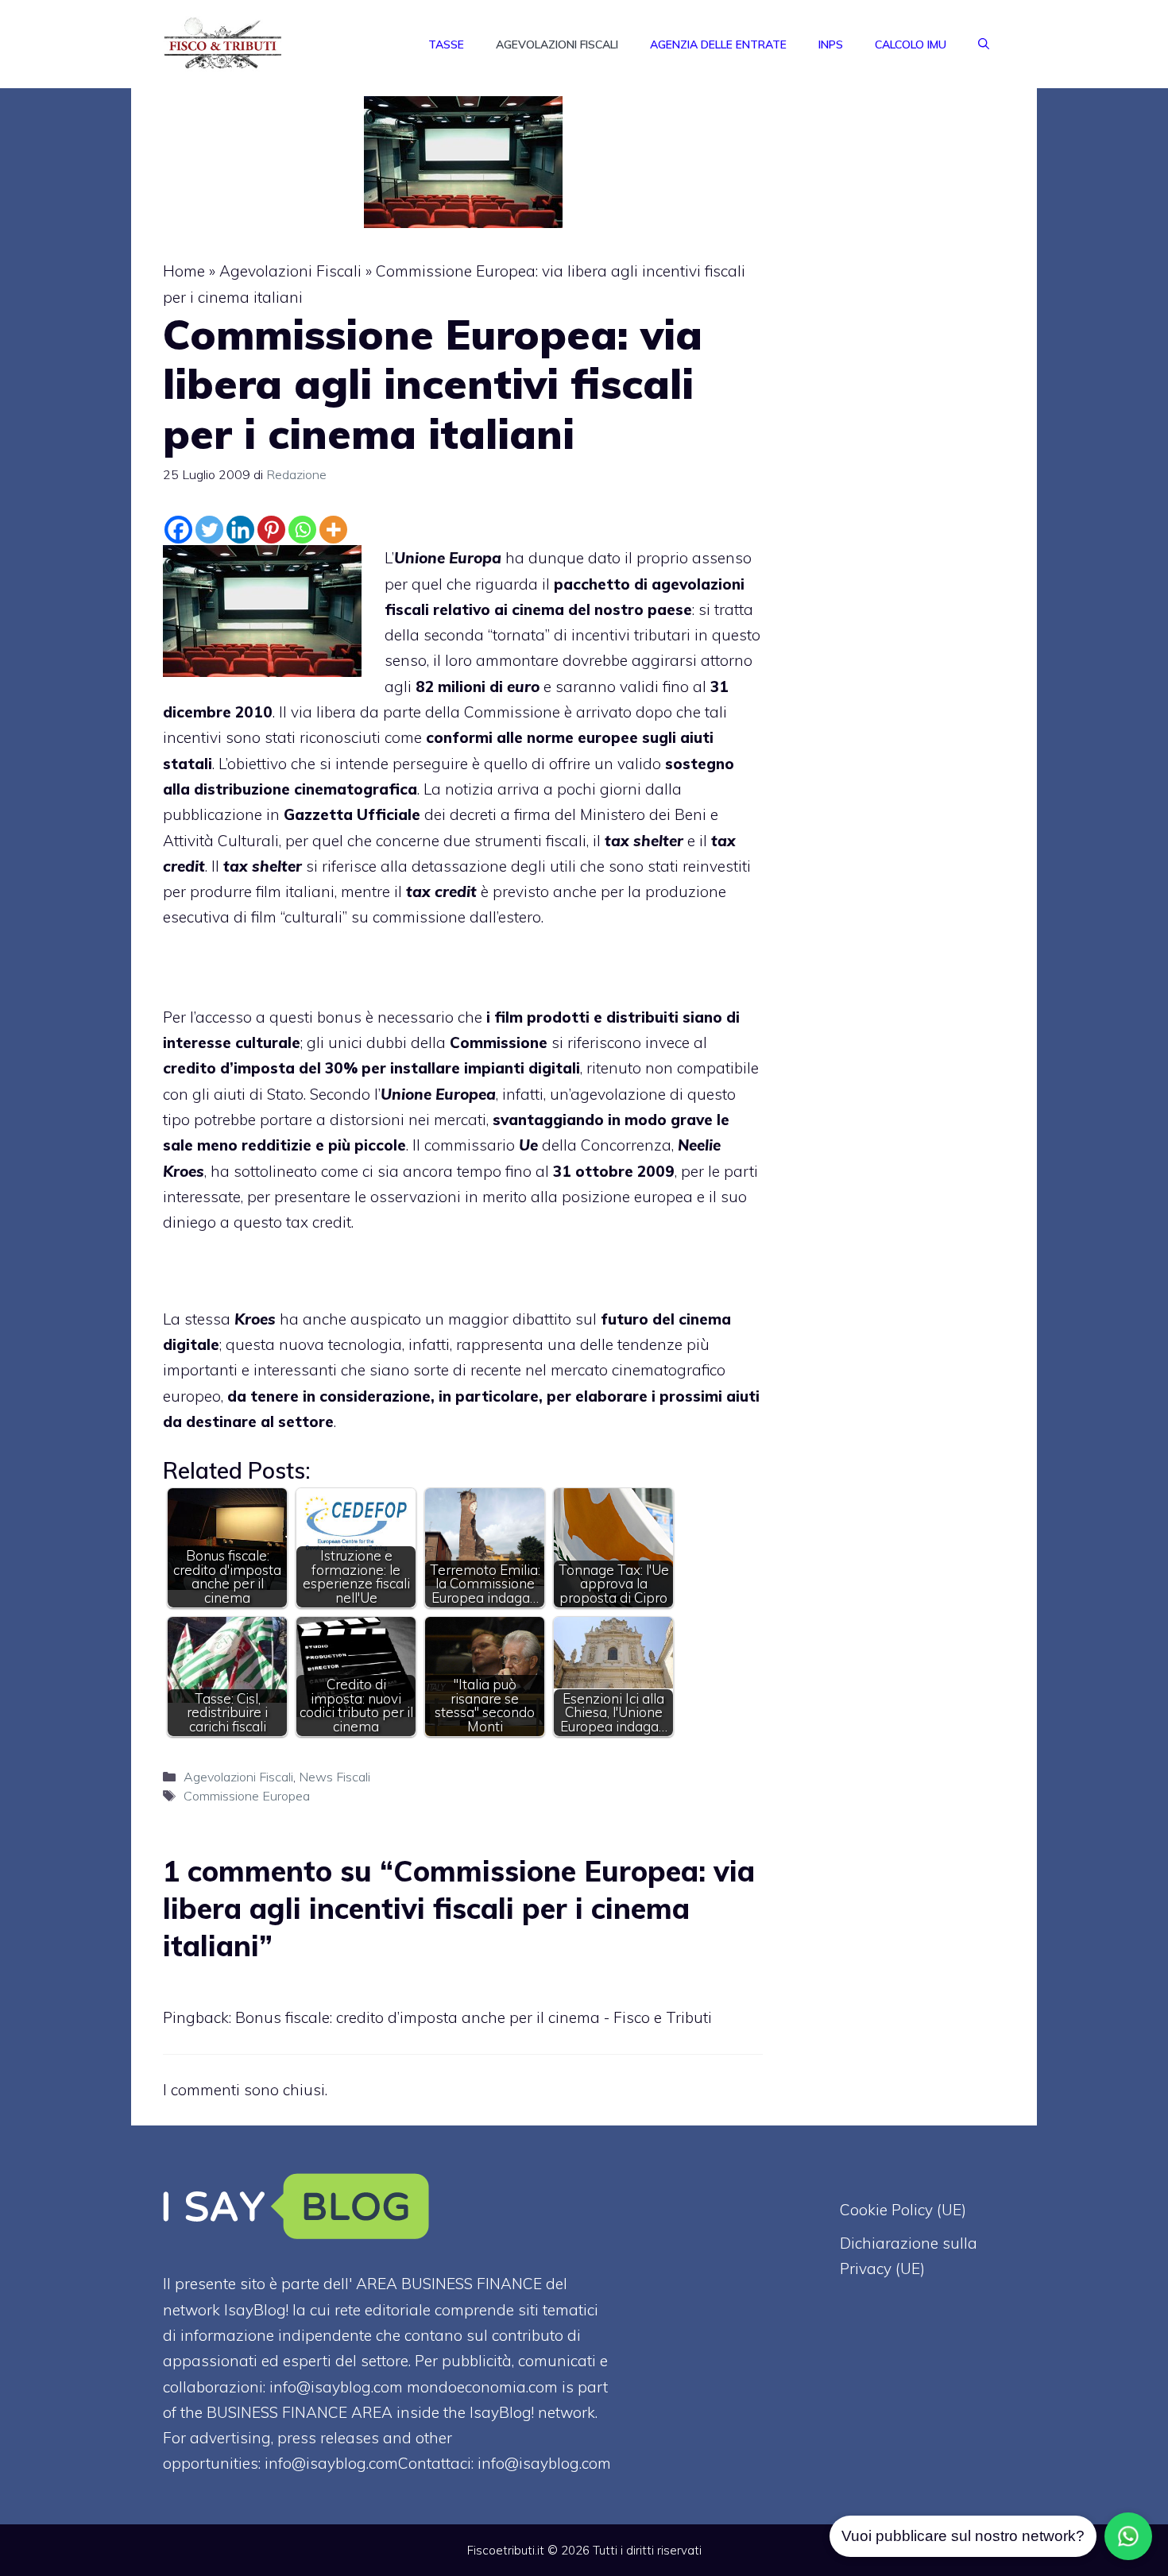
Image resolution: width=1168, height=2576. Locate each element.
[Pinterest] (271, 530)
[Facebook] (178, 530)
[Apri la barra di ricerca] (984, 44)
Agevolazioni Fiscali (557, 44)
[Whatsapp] (302, 530)
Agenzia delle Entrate (718, 44)
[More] (333, 530)
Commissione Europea (247, 1796)
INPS (831, 44)
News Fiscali (335, 1777)
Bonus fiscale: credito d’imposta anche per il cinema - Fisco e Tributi (474, 2017)
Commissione (512, 712)
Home (184, 271)
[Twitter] (209, 530)
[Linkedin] (240, 530)
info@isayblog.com (544, 2463)
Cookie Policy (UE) (903, 2210)
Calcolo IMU (911, 44)
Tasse (446, 44)
